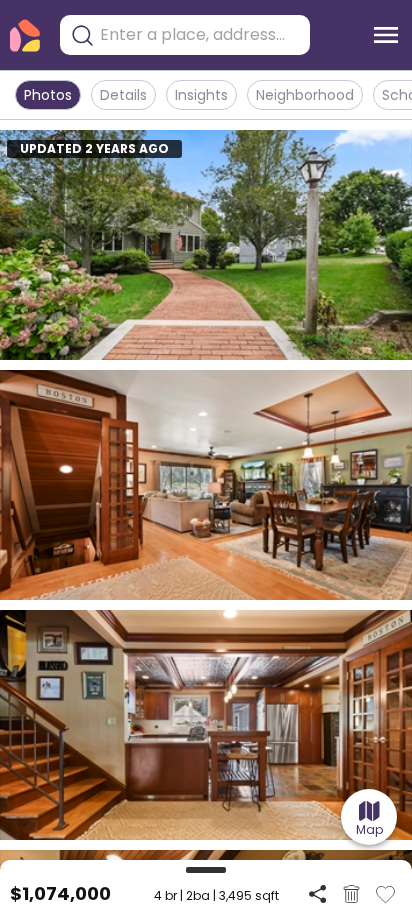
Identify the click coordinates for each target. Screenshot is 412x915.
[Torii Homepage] (25, 35)
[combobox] (200, 35)
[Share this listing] (317, 893)
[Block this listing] (351, 894)
